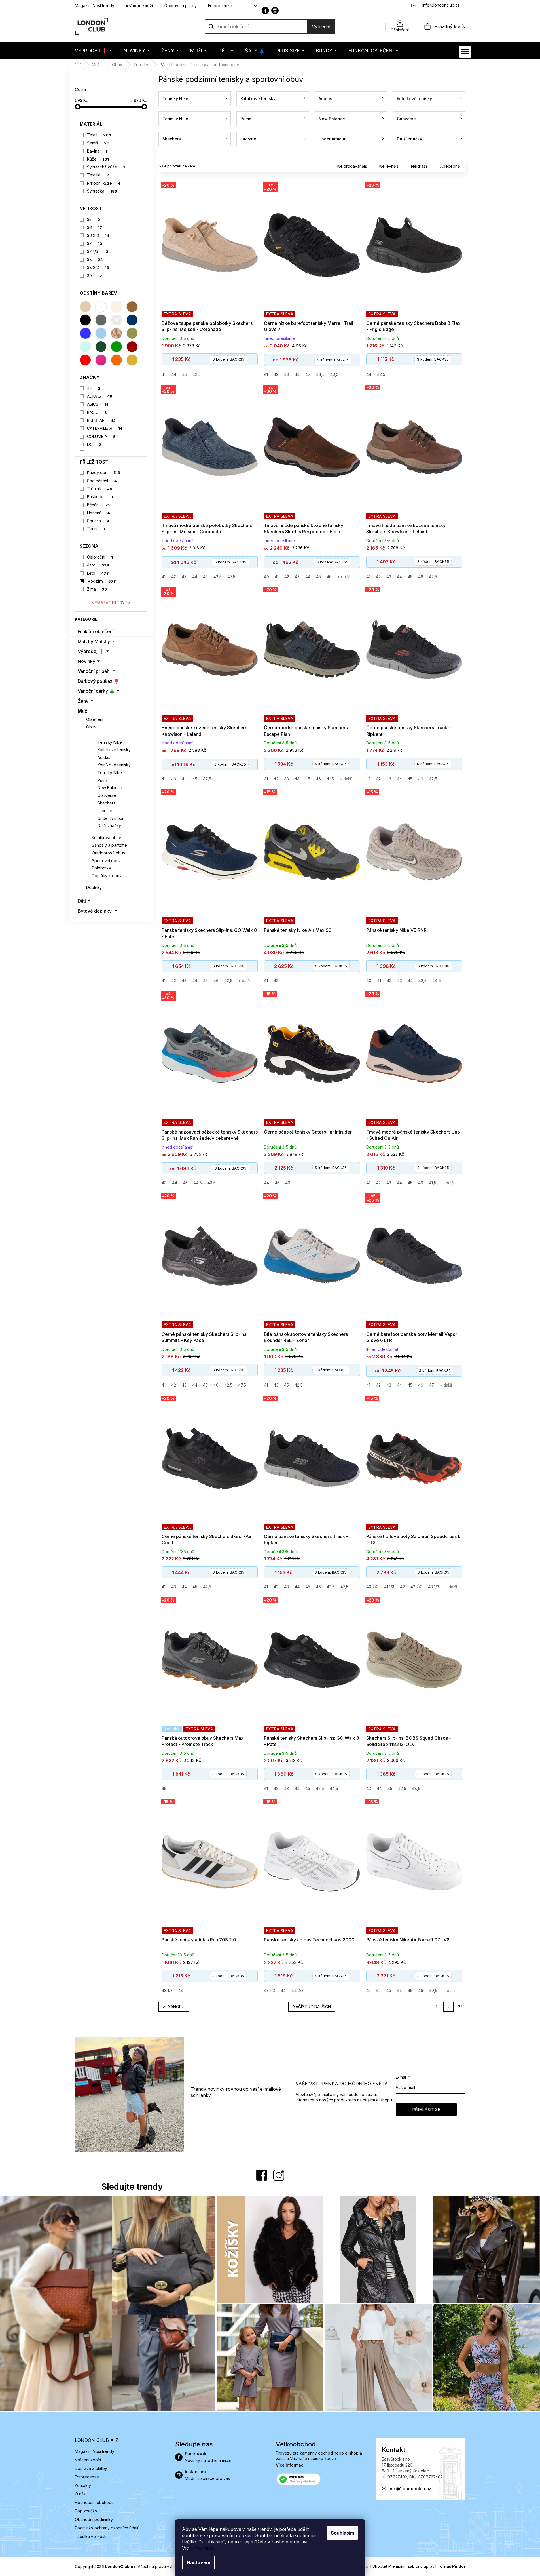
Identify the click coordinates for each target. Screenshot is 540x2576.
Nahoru (176, 2007)
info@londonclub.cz (410, 2489)
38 (95, 259)
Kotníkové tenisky (114, 750)
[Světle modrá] (101, 333)
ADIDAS (100, 396)
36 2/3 (98, 235)
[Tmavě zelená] (101, 347)
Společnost (102, 481)
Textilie (98, 175)
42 (276, 374)
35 (94, 219)
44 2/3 (297, 1990)
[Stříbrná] (117, 320)
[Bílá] (101, 307)
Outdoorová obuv (109, 853)
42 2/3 (416, 1587)
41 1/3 (389, 1587)
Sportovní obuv (106, 861)
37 (95, 243)
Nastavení (198, 2562)
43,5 (334, 374)
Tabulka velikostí (91, 2536)
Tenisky (100, 735)
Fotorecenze (220, 6)
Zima (97, 589)
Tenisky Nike (110, 742)
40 (266, 577)
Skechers (106, 803)
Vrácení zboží (139, 6)
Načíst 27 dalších (312, 2007)
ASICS (98, 404)
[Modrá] (85, 333)
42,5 (197, 374)
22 (460, 2007)
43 (286, 374)
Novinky (86, 661)
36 (95, 227)
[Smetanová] (117, 307)
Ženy (83, 701)
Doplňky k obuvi (107, 876)
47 (308, 374)
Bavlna (97, 151)
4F (94, 388)
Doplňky (94, 887)
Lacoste (105, 811)
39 (95, 276)
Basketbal (100, 497)
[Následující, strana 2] (448, 2007)
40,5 (433, 1990)
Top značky (86, 2511)
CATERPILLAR (105, 428)
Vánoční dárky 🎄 (96, 691)
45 (184, 374)
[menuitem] (93, 51)
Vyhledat (321, 26)
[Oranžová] (117, 360)
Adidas (104, 757)
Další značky (109, 826)
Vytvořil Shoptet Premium (381, 2566)
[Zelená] (117, 347)
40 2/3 (372, 1587)
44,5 (320, 374)
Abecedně (450, 166)
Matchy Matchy (94, 641)
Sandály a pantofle (109, 845)
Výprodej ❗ (91, 651)
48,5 (416, 1788)
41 (164, 374)
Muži (83, 711)
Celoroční (100, 557)
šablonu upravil (437, 2566)
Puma (103, 780)
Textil (99, 135)
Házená (99, 513)
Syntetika (102, 191)
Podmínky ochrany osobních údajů (107, 2528)
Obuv (91, 727)
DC (94, 444)
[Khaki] (132, 333)
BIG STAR (101, 420)
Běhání (99, 505)
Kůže (98, 159)
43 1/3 (434, 1587)
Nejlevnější (389, 166)
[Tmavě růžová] (101, 360)
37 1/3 (98, 251)
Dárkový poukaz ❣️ (99, 681)
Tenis (96, 529)
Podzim (102, 581)
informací (203, 2548)
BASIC (97, 412)
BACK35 (228, 359)
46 (329, 577)
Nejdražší (420, 166)
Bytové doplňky (95, 911)
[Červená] (85, 360)
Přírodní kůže (104, 183)
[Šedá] (101, 320)
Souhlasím (342, 2533)
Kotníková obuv (106, 838)
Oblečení (95, 719)
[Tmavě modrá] (132, 320)
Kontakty (83, 2485)
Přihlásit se (426, 2110)
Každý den (104, 472)
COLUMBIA (101, 436)
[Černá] (85, 320)
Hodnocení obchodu (94, 2502)
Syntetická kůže (106, 167)
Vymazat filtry (108, 603)
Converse (107, 795)
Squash (98, 521)
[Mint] (85, 347)
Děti (82, 901)
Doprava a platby (181, 6)
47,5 (231, 577)
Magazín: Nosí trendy (95, 6)
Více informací (290, 2465)
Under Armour (111, 818)
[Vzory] (117, 333)
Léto (98, 573)
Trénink (100, 489)
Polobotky (101, 868)
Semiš (98, 143)
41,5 (330, 779)
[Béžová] (85, 307)
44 (174, 374)
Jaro (98, 565)
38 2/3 (98, 267)
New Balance (110, 788)
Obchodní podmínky (94, 2519)
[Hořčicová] (132, 360)
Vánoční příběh (94, 671)
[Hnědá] (132, 307)
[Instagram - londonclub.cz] (275, 10)
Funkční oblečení (96, 631)
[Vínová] (132, 347)
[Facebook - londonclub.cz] (265, 10)
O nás (80, 2494)
